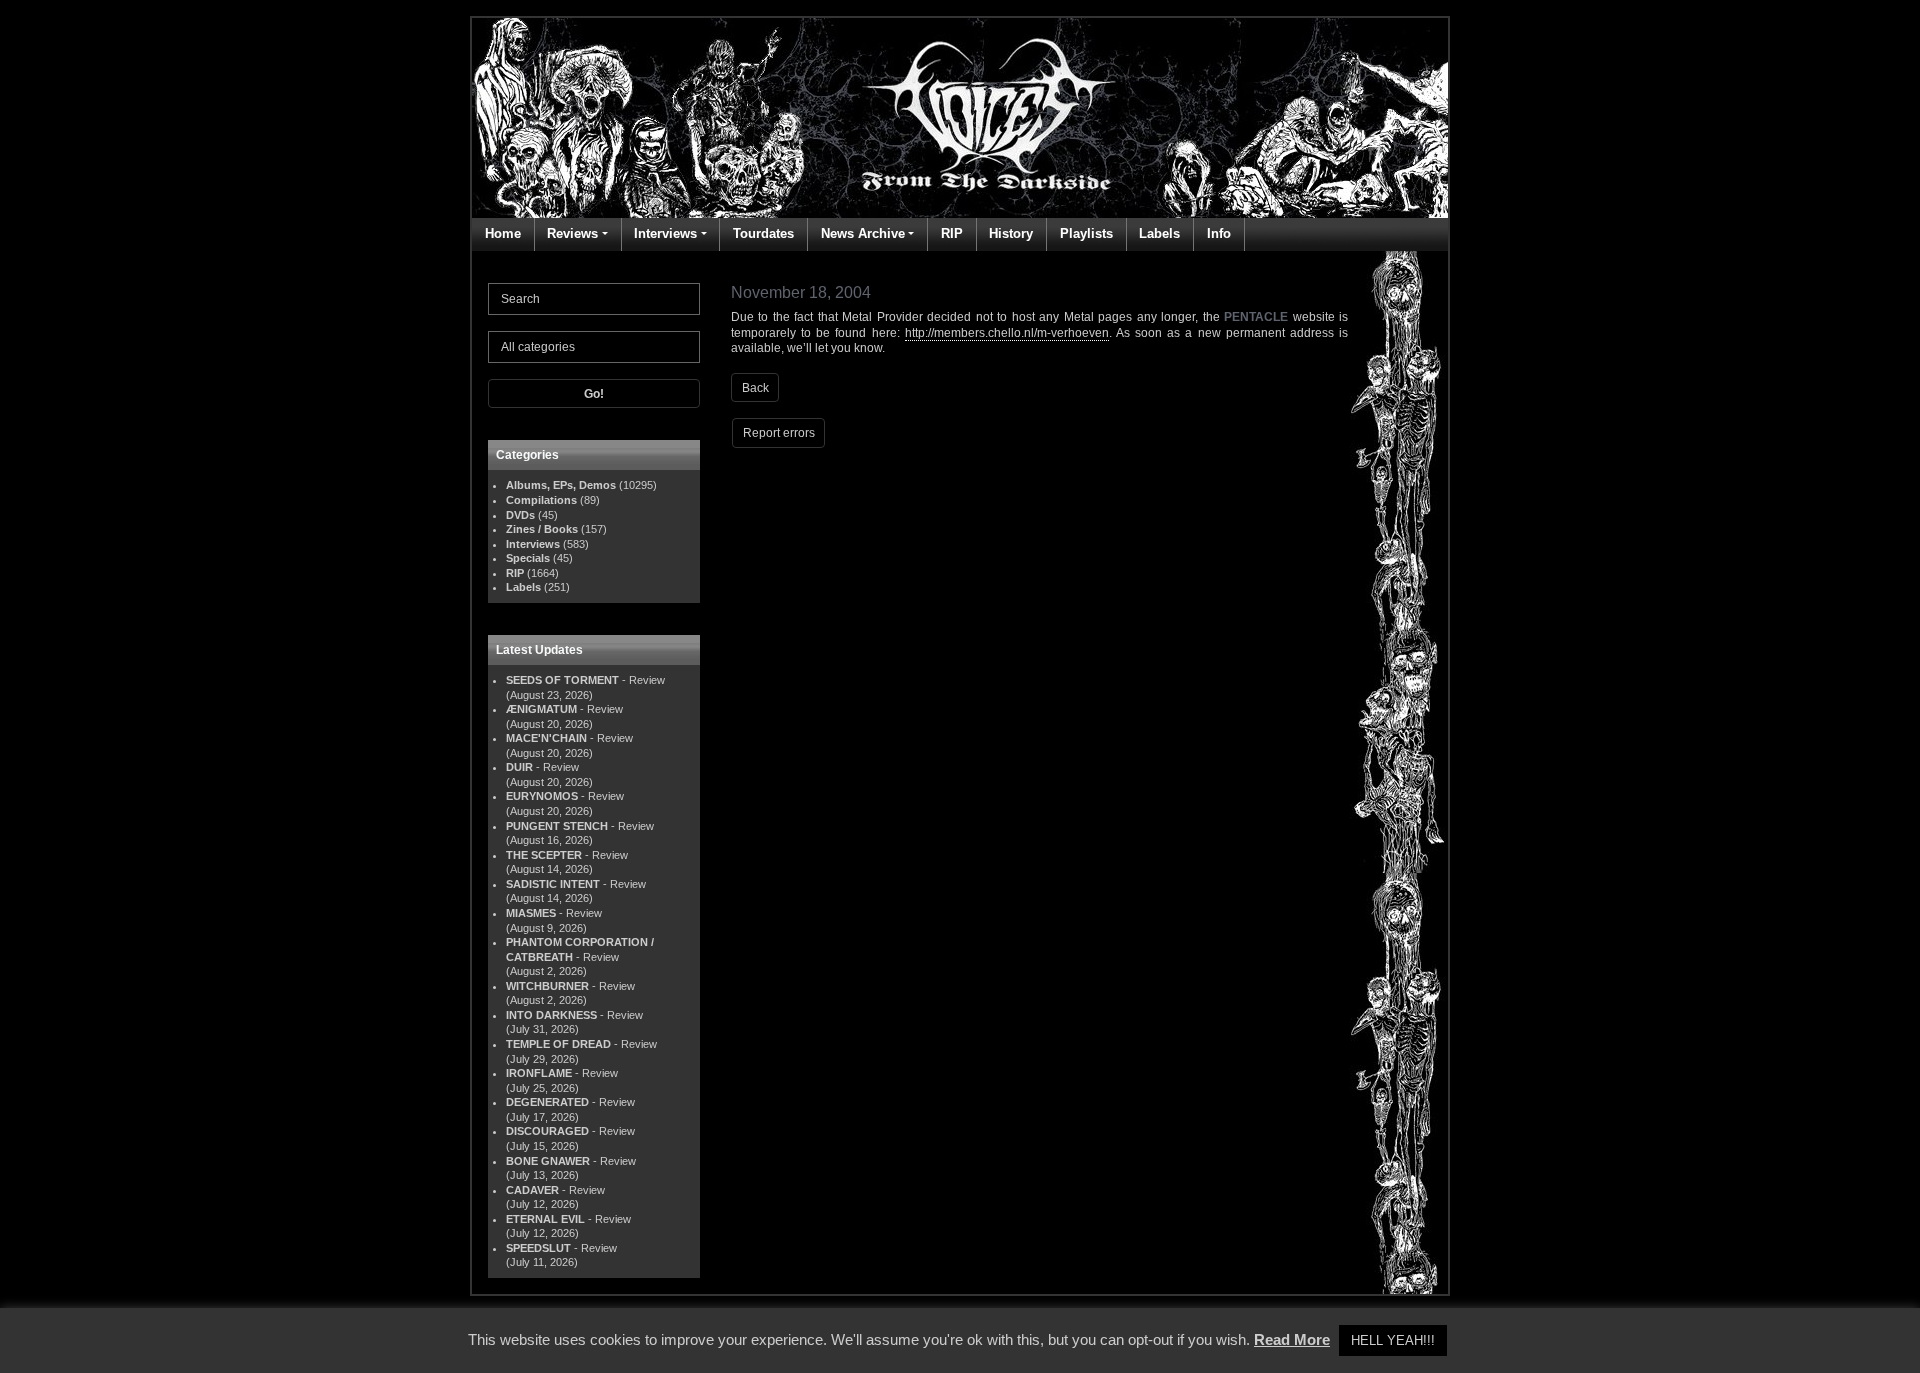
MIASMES (531, 913)
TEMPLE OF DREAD (558, 1044)
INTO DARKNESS (551, 1015)
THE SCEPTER (544, 855)
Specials (528, 558)
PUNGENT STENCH (557, 826)
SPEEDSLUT (538, 1248)
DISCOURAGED (547, 1131)
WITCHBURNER (547, 986)
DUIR (519, 767)
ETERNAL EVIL (545, 1219)
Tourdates (763, 233)
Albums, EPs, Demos (561, 485)
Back (755, 388)
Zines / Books (542, 529)
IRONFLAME (539, 1073)
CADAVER (532, 1190)
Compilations (541, 500)
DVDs (520, 515)
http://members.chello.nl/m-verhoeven (1007, 333)
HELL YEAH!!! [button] (1393, 1340)
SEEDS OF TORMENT (562, 680)
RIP (952, 233)
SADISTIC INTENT (553, 884)
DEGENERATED (547, 1102)
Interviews (665, 233)
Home (503, 233)
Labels (1159, 233)
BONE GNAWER (548, 1161)
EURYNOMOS (542, 796)
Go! (594, 394)
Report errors (779, 433)
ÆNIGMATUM (541, 709)
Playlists (1086, 233)
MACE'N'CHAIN (546, 738)
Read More (1292, 1339)
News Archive (863, 233)
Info (1219, 233)
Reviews (572, 233)
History (1011, 233)
